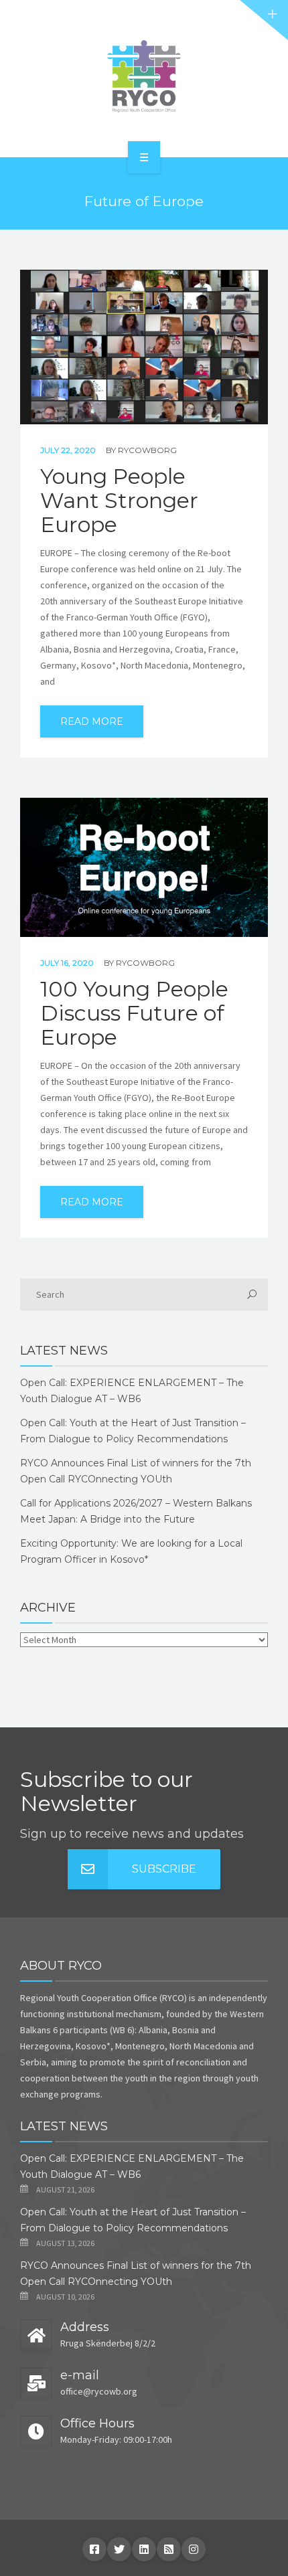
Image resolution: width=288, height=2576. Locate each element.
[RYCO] (144, 76)
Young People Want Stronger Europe (119, 501)
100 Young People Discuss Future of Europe (134, 1013)
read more (92, 721)
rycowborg (147, 450)
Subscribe (164, 1869)
